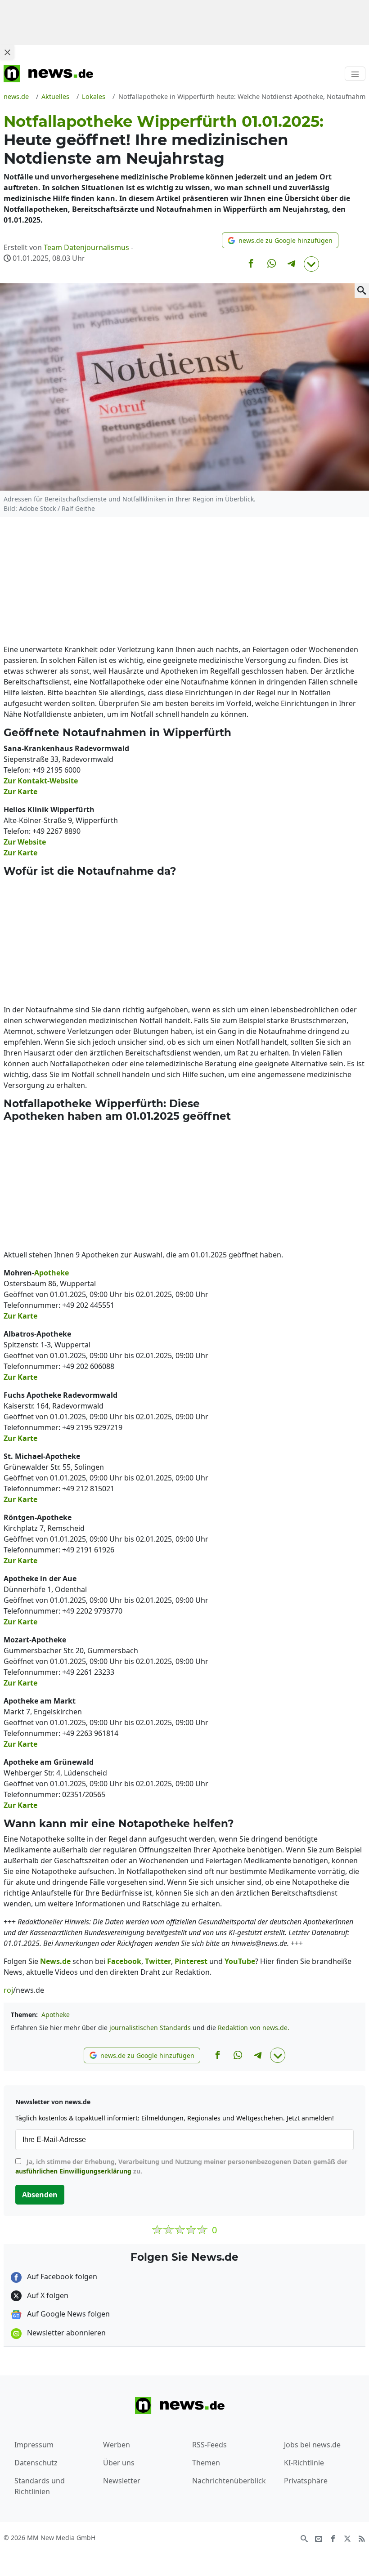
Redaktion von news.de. (254, 2028)
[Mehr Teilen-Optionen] (311, 264)
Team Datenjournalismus (86, 247)
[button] (280, 240)
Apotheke (56, 2015)
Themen (206, 2463)
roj (8, 1990)
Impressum (34, 2445)
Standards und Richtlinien (40, 2486)
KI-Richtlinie (304, 2463)
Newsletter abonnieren (65, 2333)
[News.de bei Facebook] (333, 2538)
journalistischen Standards (150, 2028)
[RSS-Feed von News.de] (362, 2538)
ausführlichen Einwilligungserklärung (73, 2171)
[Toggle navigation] (355, 74)
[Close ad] (7, 52)
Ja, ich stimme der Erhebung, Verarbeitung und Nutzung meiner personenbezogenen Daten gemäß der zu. (181, 2166)
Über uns (119, 2463)
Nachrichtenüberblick (229, 2481)
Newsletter (122, 2481)
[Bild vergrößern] (362, 291)
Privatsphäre (306, 2481)
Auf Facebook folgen (61, 2276)
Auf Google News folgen (67, 2314)
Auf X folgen (47, 2295)
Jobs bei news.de (312, 2445)
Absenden (40, 2195)
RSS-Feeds (209, 2445)
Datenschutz (36, 2463)
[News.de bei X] (347, 2538)
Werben (117, 2445)
